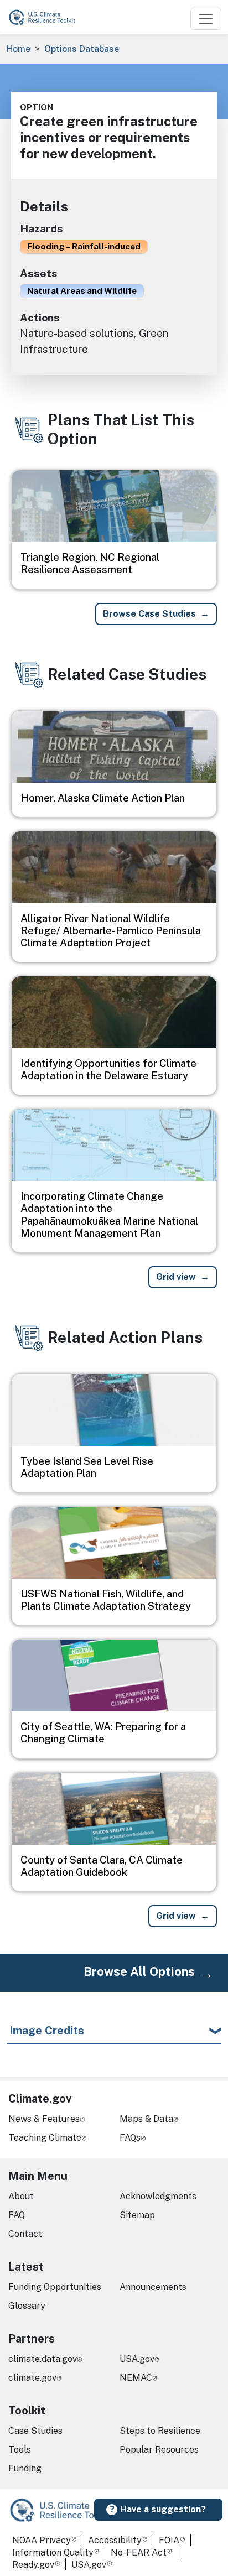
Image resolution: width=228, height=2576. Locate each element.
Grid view (176, 1277)
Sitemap (137, 2215)
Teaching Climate (45, 2138)
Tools (20, 2450)
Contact (25, 2234)
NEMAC (136, 2378)
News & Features (44, 2119)
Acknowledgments (158, 2196)
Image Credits (47, 2031)
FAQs (130, 2138)
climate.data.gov (43, 2359)
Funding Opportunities (55, 2287)
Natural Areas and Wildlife (82, 290)
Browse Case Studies (149, 614)
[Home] (47, 17)
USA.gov (137, 2359)
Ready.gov (33, 2565)
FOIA (169, 2540)
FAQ (17, 2215)
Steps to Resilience (160, 2431)
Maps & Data (146, 2119)
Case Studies (35, 2431)
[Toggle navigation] (206, 19)
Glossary (27, 2306)
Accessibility (115, 2540)
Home (19, 49)
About (21, 2196)
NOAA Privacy (42, 2540)
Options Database (82, 49)
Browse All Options (139, 1971)
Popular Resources (159, 2450)
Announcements (153, 2287)
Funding (25, 2468)
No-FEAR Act (139, 2552)
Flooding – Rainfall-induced (84, 246)
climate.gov (32, 2378)
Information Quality (53, 2552)
